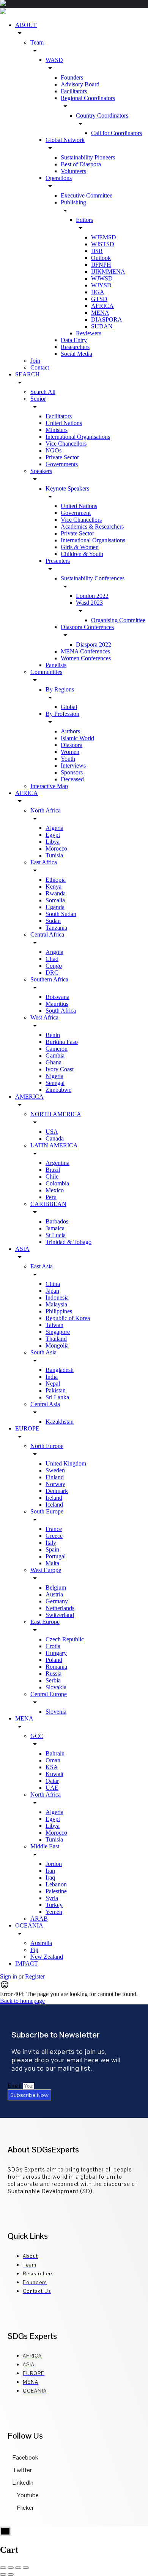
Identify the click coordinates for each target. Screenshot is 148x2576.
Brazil (53, 1170)
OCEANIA (29, 1925)
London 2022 (92, 596)
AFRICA (102, 306)
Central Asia (45, 1404)
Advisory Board (80, 84)
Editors (84, 220)
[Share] (11, 2568)
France (54, 1529)
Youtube (27, 2495)
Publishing (73, 202)
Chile (52, 1176)
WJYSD (101, 285)
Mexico (55, 1190)
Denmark (57, 1491)
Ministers (57, 430)
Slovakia (56, 1687)
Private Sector (62, 457)
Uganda (55, 907)
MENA (100, 313)
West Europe (46, 1570)
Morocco (56, 848)
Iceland (54, 1505)
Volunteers (73, 171)
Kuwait (54, 1774)
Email (15, 2086)
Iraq (50, 1877)
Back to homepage (22, 2001)
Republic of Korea (68, 1318)
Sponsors (72, 772)
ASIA (22, 1249)
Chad (52, 959)
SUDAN (102, 326)
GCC (37, 1736)
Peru (51, 1197)
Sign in (9, 1976)
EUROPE (27, 1428)
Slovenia (56, 1712)
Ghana (54, 1062)
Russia (54, 1674)
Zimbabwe (58, 1090)
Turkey (54, 1905)
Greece (54, 1536)
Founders (72, 77)
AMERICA (29, 1097)
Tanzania (56, 928)
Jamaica (55, 1228)
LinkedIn (22, 2483)
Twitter (22, 2470)
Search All (43, 392)
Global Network (65, 140)
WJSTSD (103, 244)
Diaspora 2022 (94, 644)
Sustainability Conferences (93, 578)
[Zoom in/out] (26, 2568)
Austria (54, 1594)
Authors (70, 731)
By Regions (60, 689)
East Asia (42, 1266)
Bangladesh (60, 1370)
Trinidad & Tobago (68, 1242)
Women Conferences (86, 658)
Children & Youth (82, 554)
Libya (53, 842)
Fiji (34, 1950)
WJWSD (102, 278)
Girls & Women (80, 547)
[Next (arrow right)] (11, 2574)
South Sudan (61, 914)
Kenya (54, 887)
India (52, 1377)
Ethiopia (56, 880)
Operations (59, 178)
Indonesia (57, 1298)
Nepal (53, 1384)
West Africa (44, 1017)
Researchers (75, 347)
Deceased (72, 779)
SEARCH (28, 374)
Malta (52, 1563)
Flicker (25, 2508)
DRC (52, 973)
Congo (54, 966)
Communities (46, 672)
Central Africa (47, 934)
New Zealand (47, 1957)
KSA (52, 1767)
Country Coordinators (102, 115)
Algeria (54, 828)
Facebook (25, 2457)
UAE (52, 1788)
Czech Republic (65, 1639)
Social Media (76, 354)
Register (35, 1976)
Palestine (56, 1891)
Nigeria (54, 1076)
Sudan (53, 921)
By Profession (62, 714)
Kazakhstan (60, 1422)
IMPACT (27, 1963)
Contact (40, 367)
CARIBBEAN (48, 1204)
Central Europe (49, 1694)
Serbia (53, 1680)
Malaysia (56, 1304)
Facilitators (74, 91)
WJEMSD (104, 237)
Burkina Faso (62, 1042)
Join (35, 361)
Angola (54, 952)
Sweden (55, 1470)
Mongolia (57, 1345)
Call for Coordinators (117, 133)
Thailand (56, 1339)
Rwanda (56, 893)
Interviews (73, 765)
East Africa (44, 862)
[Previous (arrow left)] (3, 2574)
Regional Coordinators (88, 98)
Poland (54, 1660)
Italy (51, 1543)
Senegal (55, 1083)
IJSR (97, 251)
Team (37, 42)
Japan (52, 1291)
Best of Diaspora (81, 164)
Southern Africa (49, 979)
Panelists (56, 665)
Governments (62, 464)
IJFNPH (101, 265)
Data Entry (74, 340)
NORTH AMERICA (56, 1114)
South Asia (43, 1352)
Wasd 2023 (89, 603)
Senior (38, 399)
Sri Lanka (57, 1397)
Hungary (56, 1653)
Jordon (54, 1864)
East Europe (45, 1622)
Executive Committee (87, 195)
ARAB (39, 1919)
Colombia (57, 1183)
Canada (55, 1138)
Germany (57, 1601)
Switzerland (60, 1615)
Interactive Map (49, 786)
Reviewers (89, 333)
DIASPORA (107, 319)
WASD (54, 60)
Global (69, 707)
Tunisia (54, 855)
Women (70, 752)
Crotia (53, 1646)
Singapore (58, 1332)
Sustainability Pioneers (88, 157)
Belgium (56, 1587)
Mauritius (57, 1004)
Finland (55, 1477)
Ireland (54, 1498)
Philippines (59, 1311)
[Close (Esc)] (3, 2568)
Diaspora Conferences (87, 627)
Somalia (55, 900)
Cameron (57, 1049)
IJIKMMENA (108, 272)
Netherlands (60, 1608)
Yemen (54, 1912)
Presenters (58, 561)
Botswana (57, 997)
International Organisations (78, 437)
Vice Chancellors (66, 444)
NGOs (54, 450)
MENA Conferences (85, 651)
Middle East (45, 1846)
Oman (53, 1760)
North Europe (47, 1446)
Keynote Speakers (67, 488)
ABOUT (26, 25)
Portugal (56, 1556)
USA (52, 1132)
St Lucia (56, 1235)
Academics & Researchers (92, 527)
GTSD (99, 299)
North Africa (46, 810)
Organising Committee (118, 620)
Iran (50, 1871)
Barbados (57, 1221)
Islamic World (77, 738)
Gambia (55, 1055)
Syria (52, 1898)
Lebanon (56, 1884)
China (53, 1284)
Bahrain (55, 1753)
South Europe (47, 1511)
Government (76, 513)
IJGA (98, 292)
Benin (53, 1035)
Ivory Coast (60, 1069)
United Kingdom (66, 1463)
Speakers (41, 471)
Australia (41, 1943)
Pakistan (56, 1390)
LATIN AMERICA (54, 1145)
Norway (55, 1484)
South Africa (61, 1011)
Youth (68, 759)
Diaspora (72, 745)
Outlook (101, 258)
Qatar (52, 1781)
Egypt (53, 835)
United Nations (64, 423)
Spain (52, 1549)
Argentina (57, 1163)
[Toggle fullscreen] (18, 2568)
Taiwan (54, 1325)
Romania (56, 1667)
